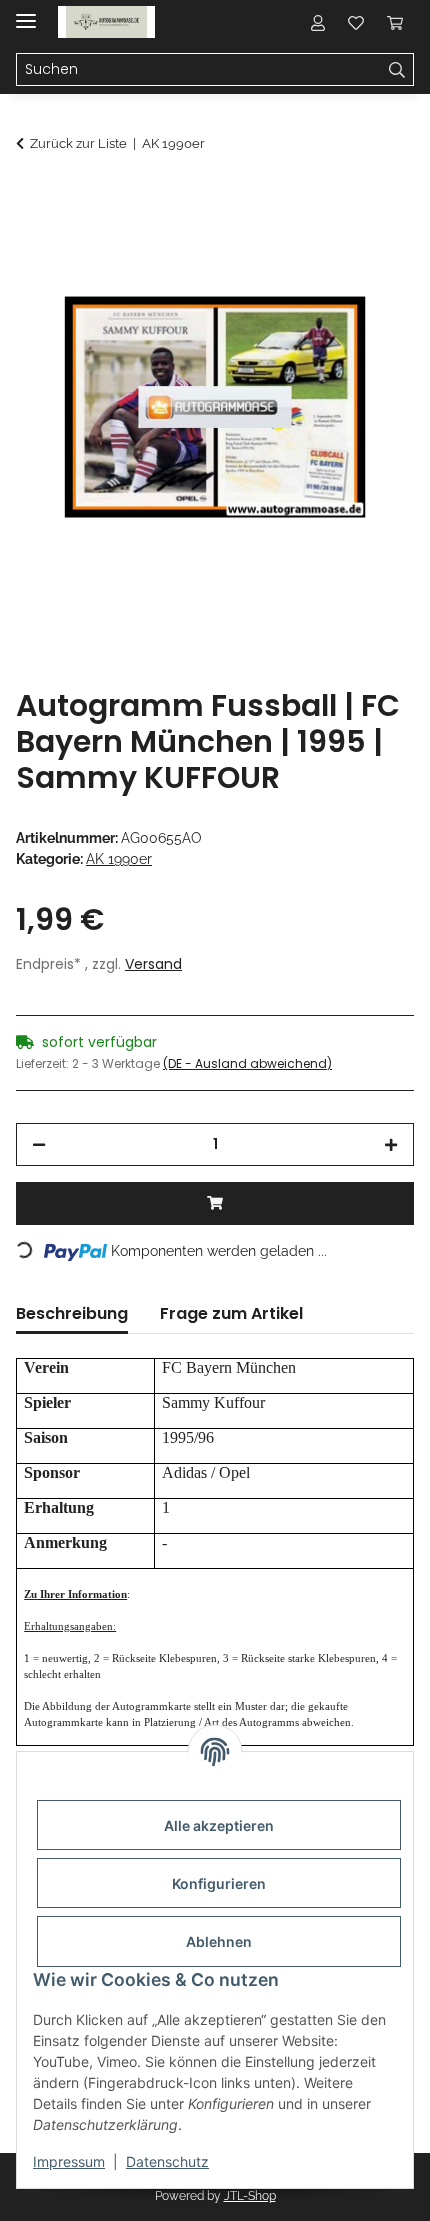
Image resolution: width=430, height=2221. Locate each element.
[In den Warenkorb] (32, 197)
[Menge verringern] (39, 1144)
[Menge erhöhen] (391, 1144)
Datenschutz (167, 2161)
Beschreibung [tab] (72, 1313)
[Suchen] (397, 70)
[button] (318, 22)
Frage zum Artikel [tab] (231, 1313)
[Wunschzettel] (356, 22)
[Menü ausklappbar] (26, 12)
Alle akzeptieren (219, 1825)
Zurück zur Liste (78, 143)
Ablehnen (219, 1941)
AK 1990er (119, 859)
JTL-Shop (250, 2196)
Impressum (69, 2161)
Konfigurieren (219, 1883)
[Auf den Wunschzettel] (372, 246)
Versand (153, 964)
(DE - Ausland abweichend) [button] (247, 1063)
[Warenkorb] (395, 22)
